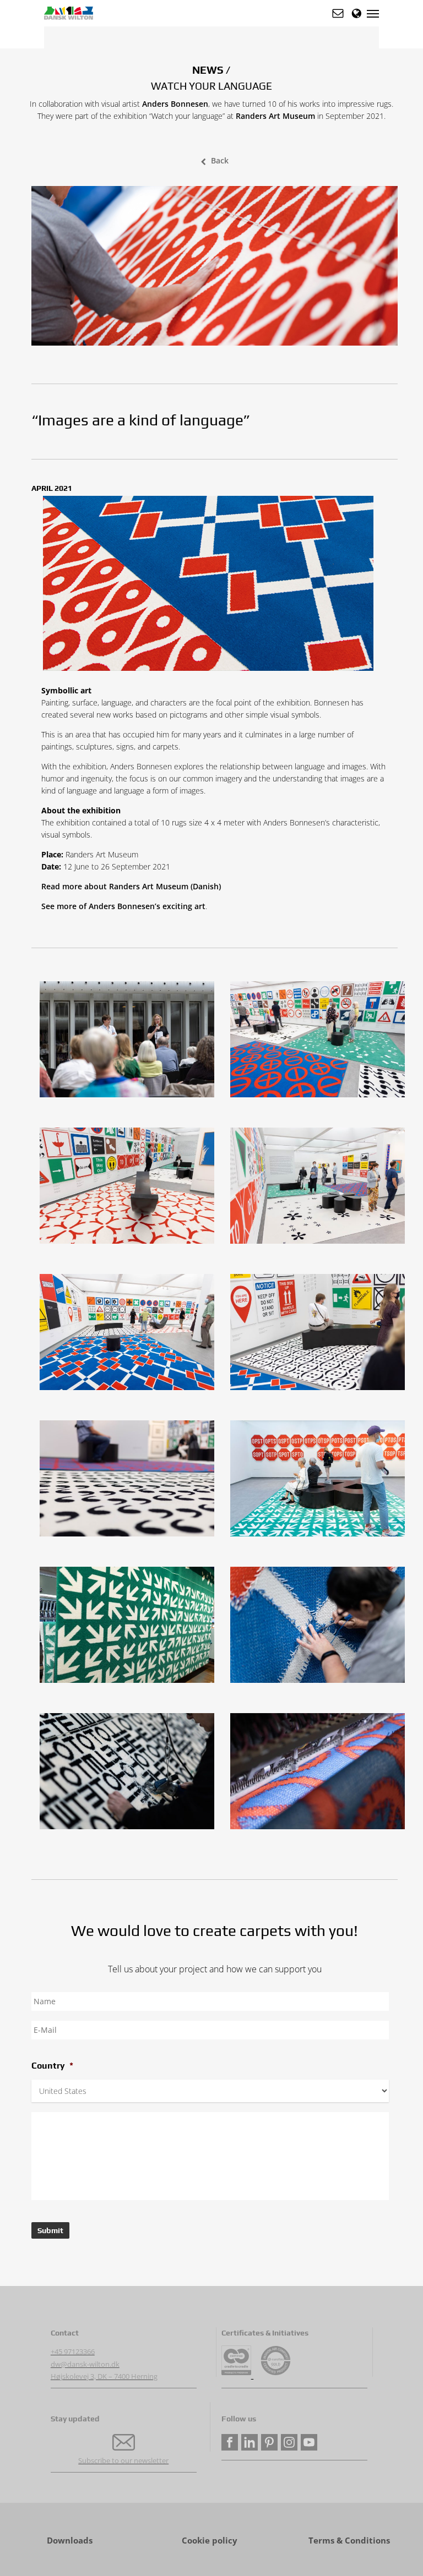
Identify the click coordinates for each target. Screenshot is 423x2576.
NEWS (208, 70)
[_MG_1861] (320, 1042)
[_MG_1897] (130, 1335)
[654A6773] (320, 1628)
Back (220, 160)
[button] (338, 13)
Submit (50, 2230)
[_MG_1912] (130, 1481)
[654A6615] (320, 1774)
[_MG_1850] (130, 1042)
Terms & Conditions (349, 2541)
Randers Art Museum (275, 116)
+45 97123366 (73, 2351)
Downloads (70, 2541)
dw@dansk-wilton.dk (85, 2364)
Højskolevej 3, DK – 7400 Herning (104, 2376)
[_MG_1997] (320, 1188)
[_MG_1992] (320, 1481)
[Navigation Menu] (373, 13)
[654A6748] (130, 1774)
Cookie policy (210, 2541)
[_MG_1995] (130, 1188)
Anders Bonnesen (175, 104)
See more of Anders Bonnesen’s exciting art (123, 906)
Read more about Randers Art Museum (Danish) (131, 886)
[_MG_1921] (320, 1335)
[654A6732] (130, 1628)
